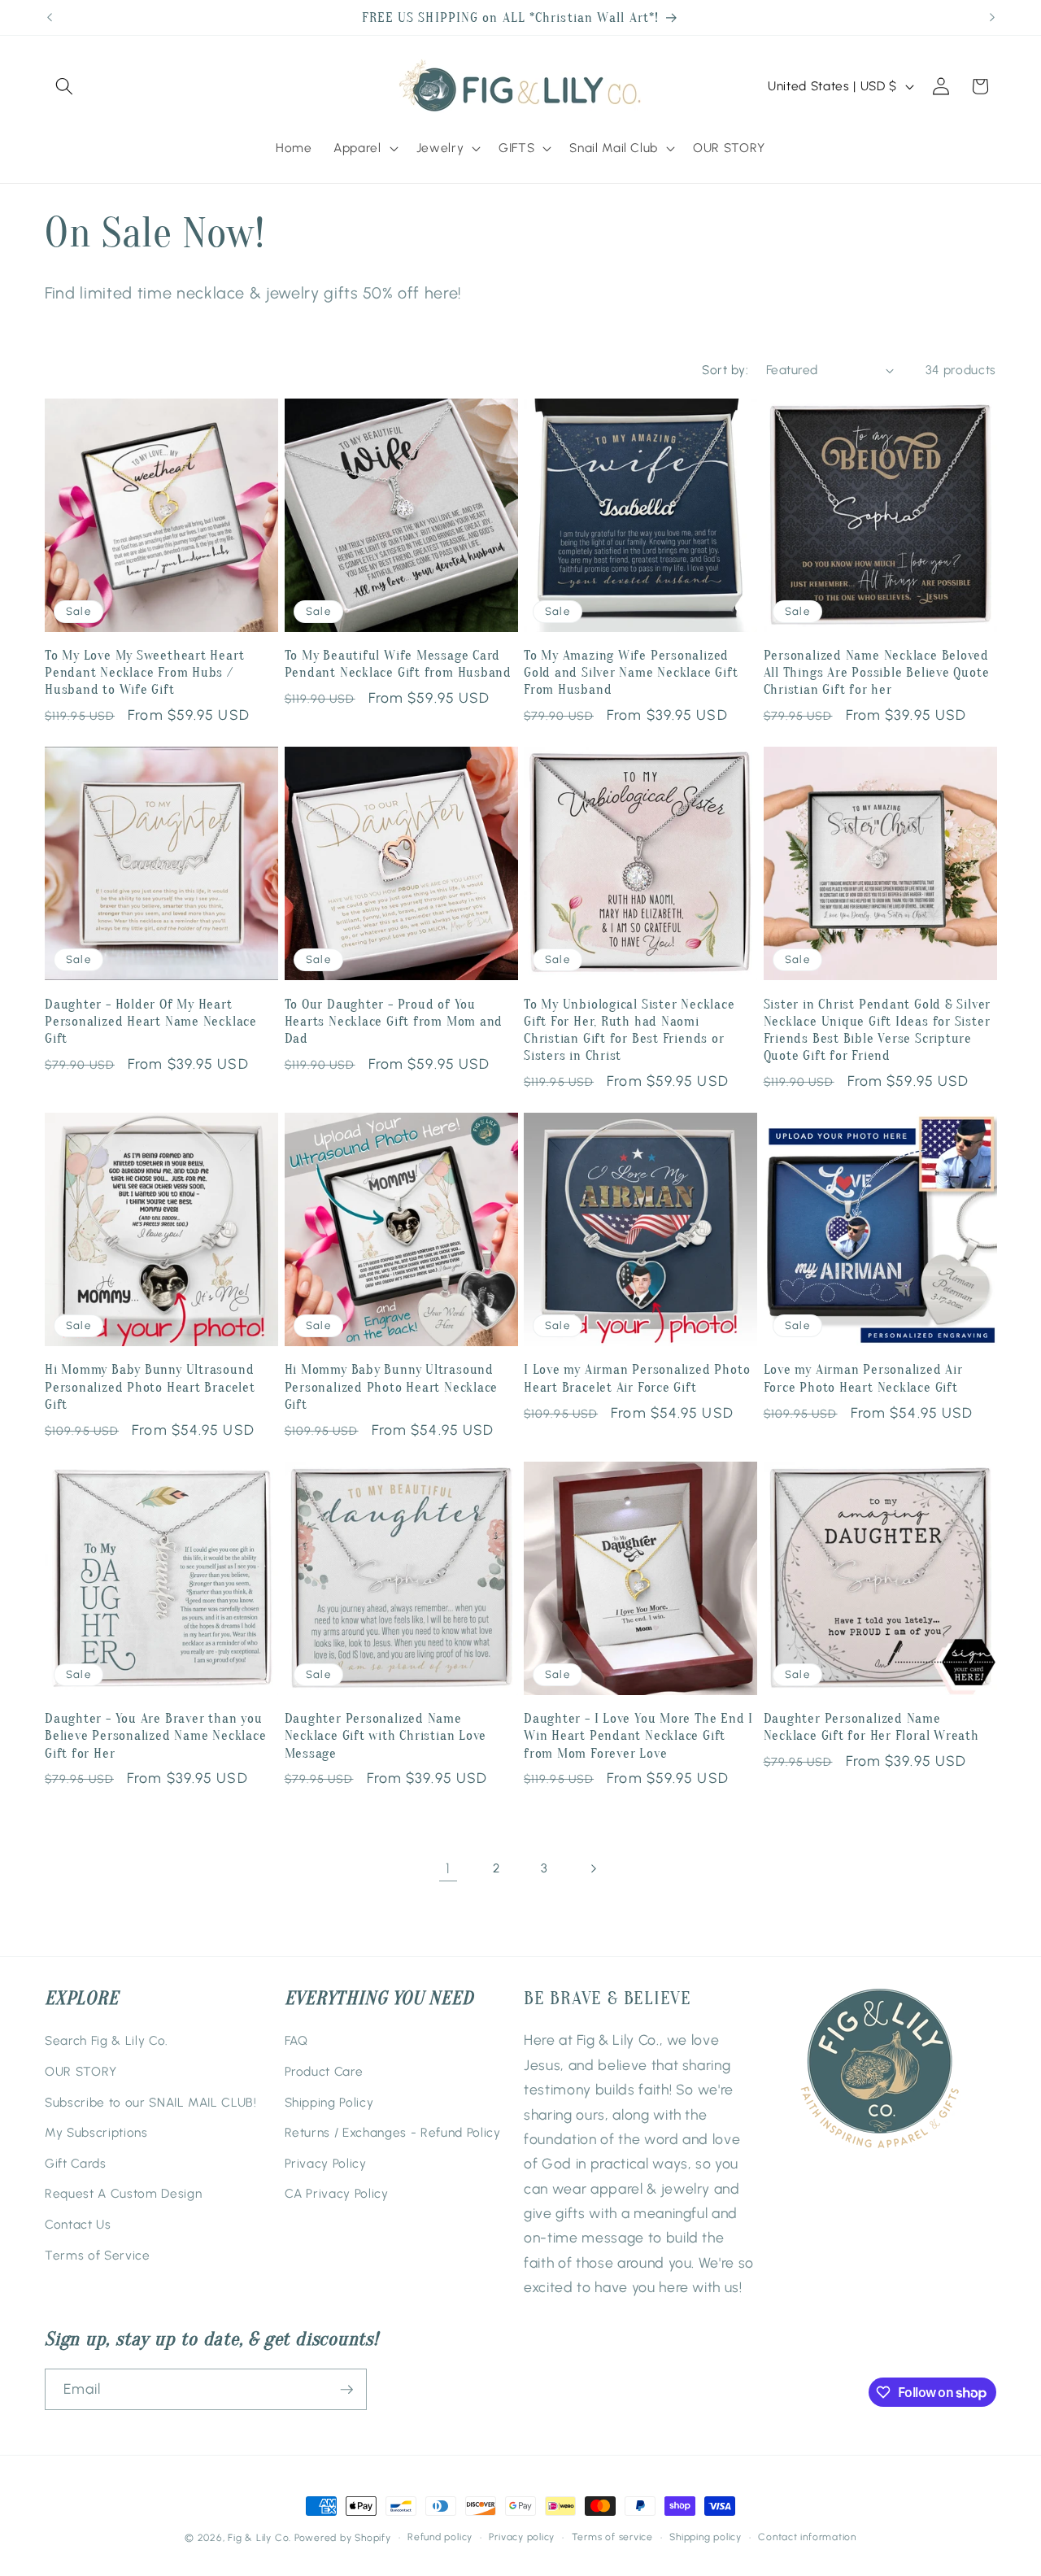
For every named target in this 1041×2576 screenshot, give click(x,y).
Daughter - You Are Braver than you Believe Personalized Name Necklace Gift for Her (156, 1735)
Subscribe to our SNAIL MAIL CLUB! (151, 2102)
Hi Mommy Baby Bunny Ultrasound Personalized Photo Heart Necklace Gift (392, 1386)
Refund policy (440, 2537)
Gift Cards (76, 2163)
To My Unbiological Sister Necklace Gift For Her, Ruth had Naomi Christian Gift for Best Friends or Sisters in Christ (629, 1030)
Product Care (324, 2071)
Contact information (807, 2537)
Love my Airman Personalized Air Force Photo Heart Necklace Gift (863, 1378)
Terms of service (612, 2537)
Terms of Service (98, 2255)
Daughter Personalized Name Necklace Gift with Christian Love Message (386, 1735)
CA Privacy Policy (337, 2193)
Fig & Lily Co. (259, 2538)
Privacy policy (522, 2537)
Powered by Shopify (343, 2538)
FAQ (296, 2040)
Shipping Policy (329, 2102)
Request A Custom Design (123, 2193)
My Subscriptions (96, 2132)
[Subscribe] (346, 2390)
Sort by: (725, 370)
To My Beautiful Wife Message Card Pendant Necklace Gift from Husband (399, 664)
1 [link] (448, 1868)
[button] (64, 86)
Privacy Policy (326, 2163)
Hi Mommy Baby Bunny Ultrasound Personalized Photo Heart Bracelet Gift (150, 1386)
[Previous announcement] (50, 18)
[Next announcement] (992, 18)
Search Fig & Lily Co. (107, 2040)
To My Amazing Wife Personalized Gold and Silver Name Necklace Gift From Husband (631, 672)
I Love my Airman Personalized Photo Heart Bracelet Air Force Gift (637, 1378)
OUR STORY (81, 2071)
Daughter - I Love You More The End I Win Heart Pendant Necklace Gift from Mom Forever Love (638, 1735)
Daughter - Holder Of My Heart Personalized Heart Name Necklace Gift (151, 1021)
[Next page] (593, 1868)
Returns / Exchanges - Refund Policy (393, 2132)
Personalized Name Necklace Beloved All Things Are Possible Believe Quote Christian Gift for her (877, 672)
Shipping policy (706, 2537)
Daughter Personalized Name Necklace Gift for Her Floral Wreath (871, 1727)
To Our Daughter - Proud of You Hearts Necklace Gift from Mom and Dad (394, 1021)
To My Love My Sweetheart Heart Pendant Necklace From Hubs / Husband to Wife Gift (144, 672)
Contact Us (78, 2224)
